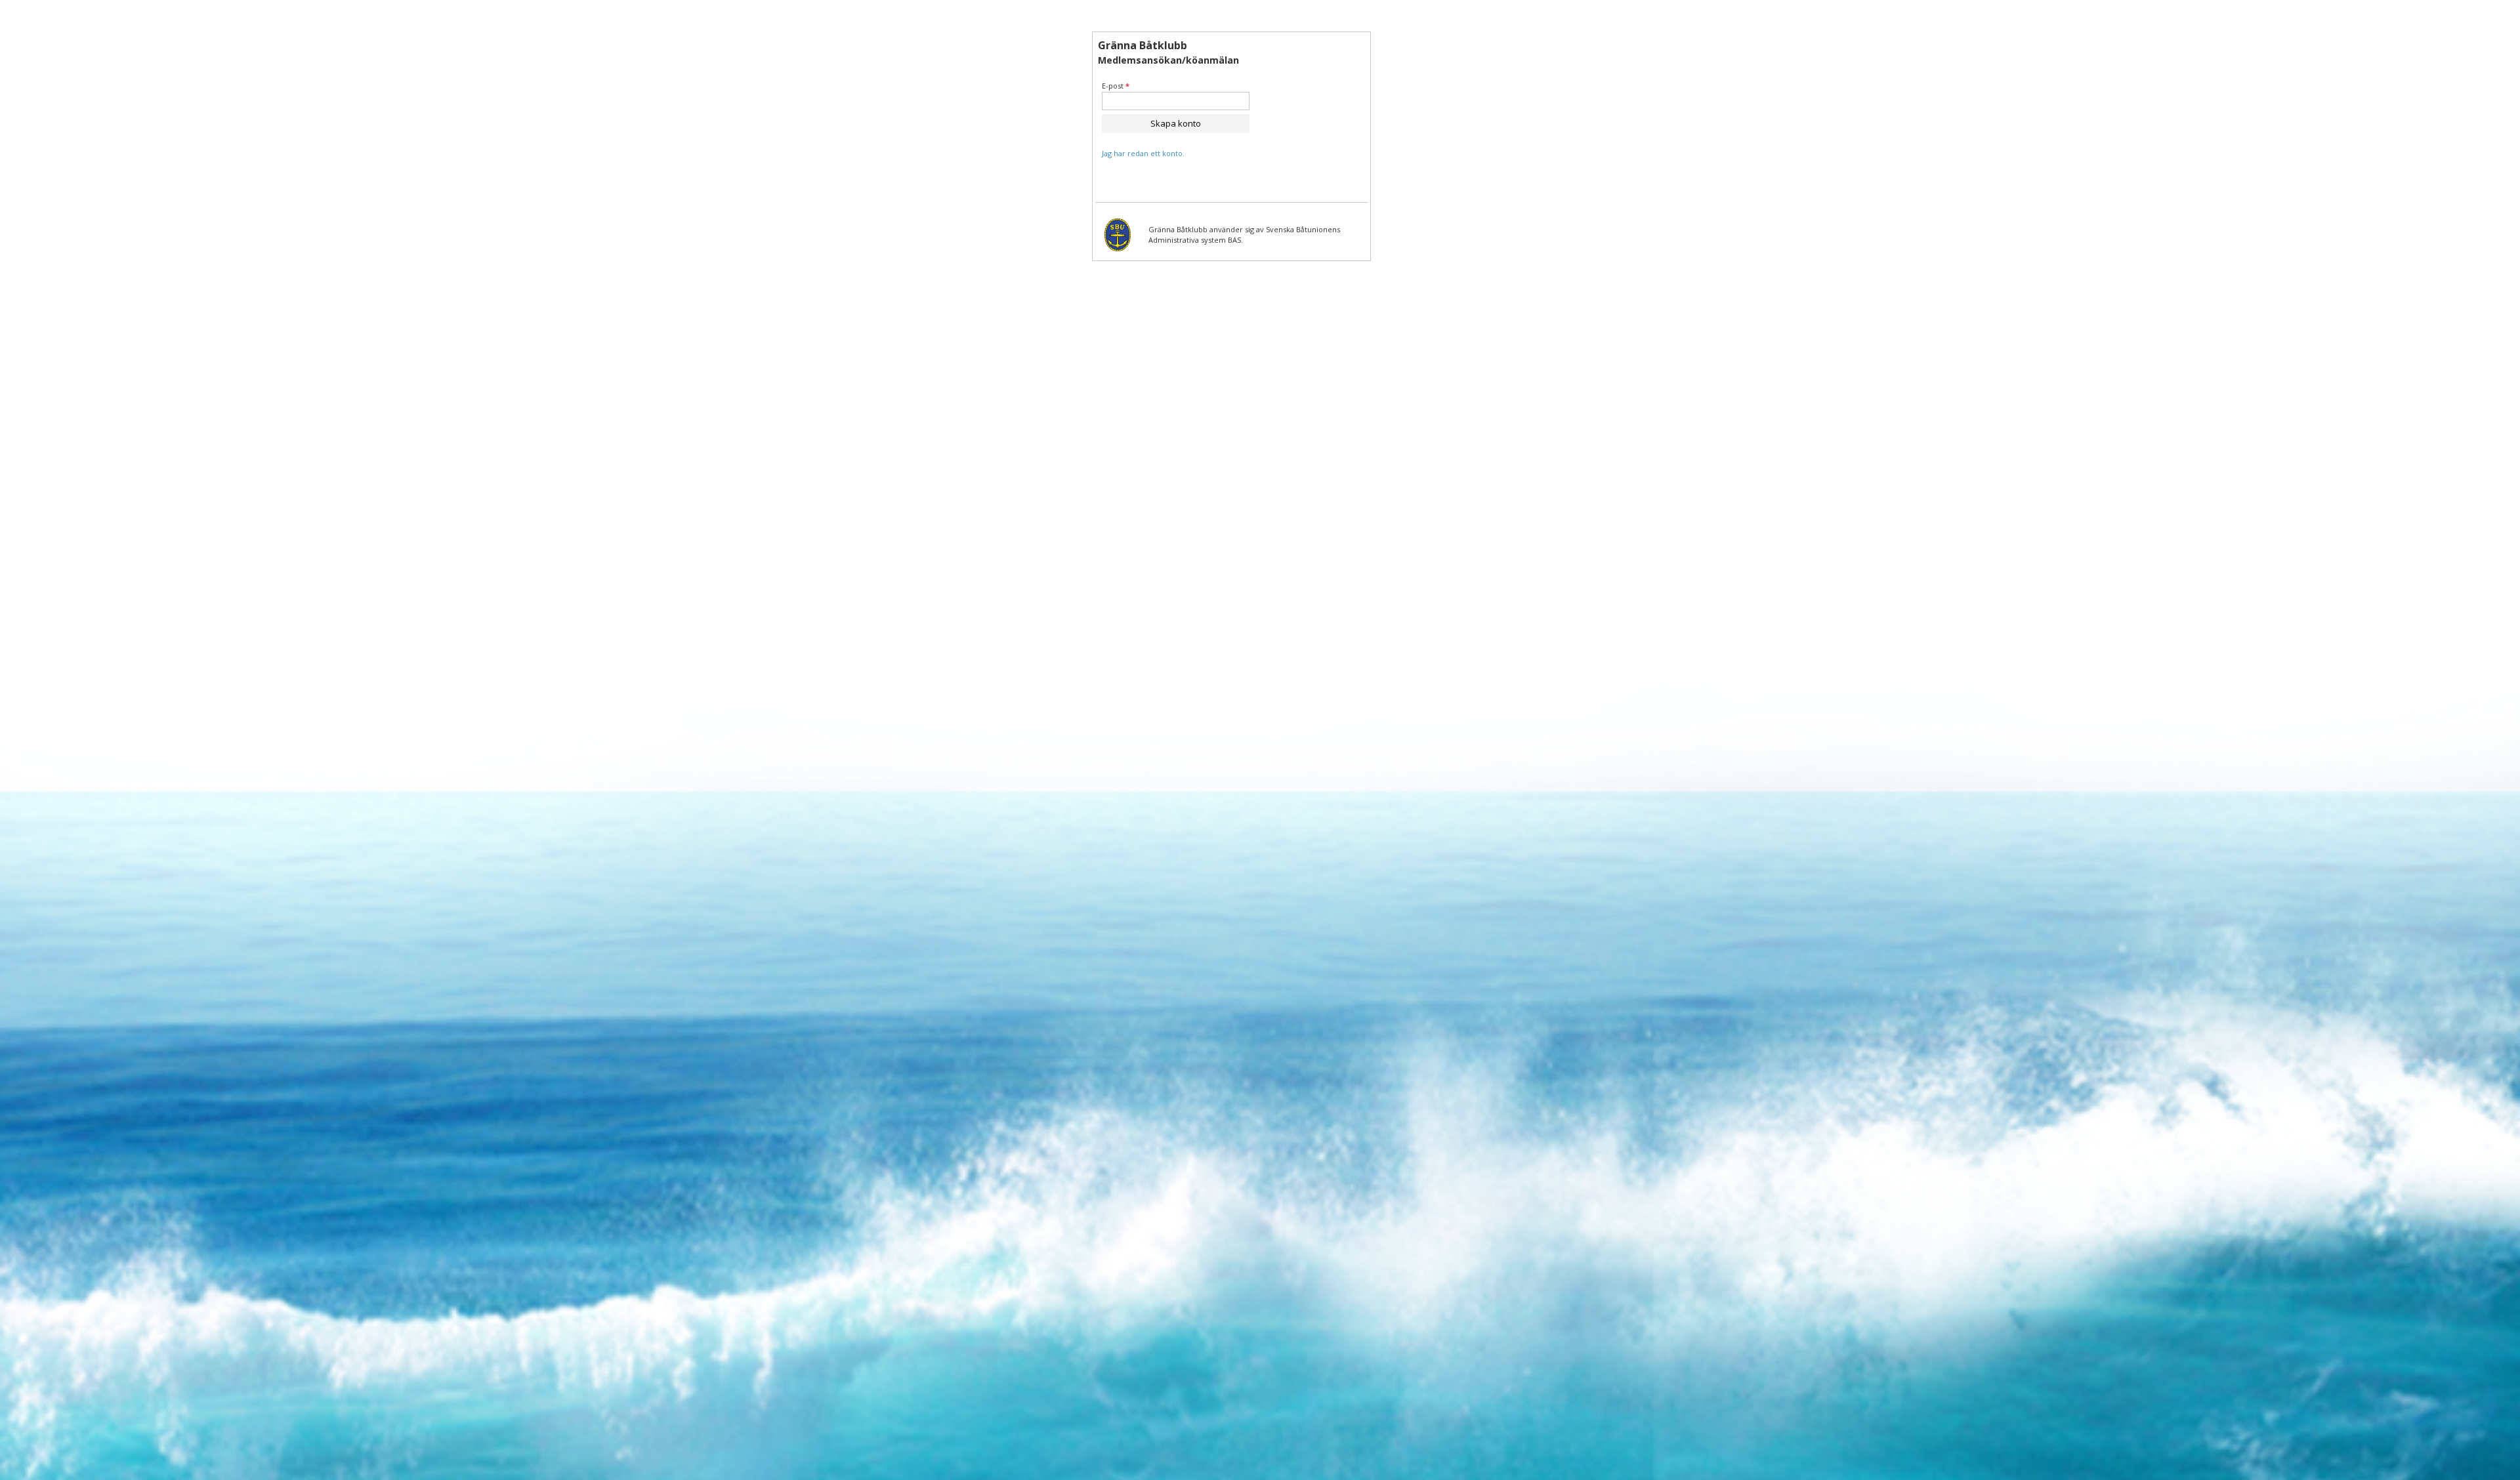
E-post (1116, 86)
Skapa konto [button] (1176, 123)
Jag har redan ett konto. (1143, 153)
